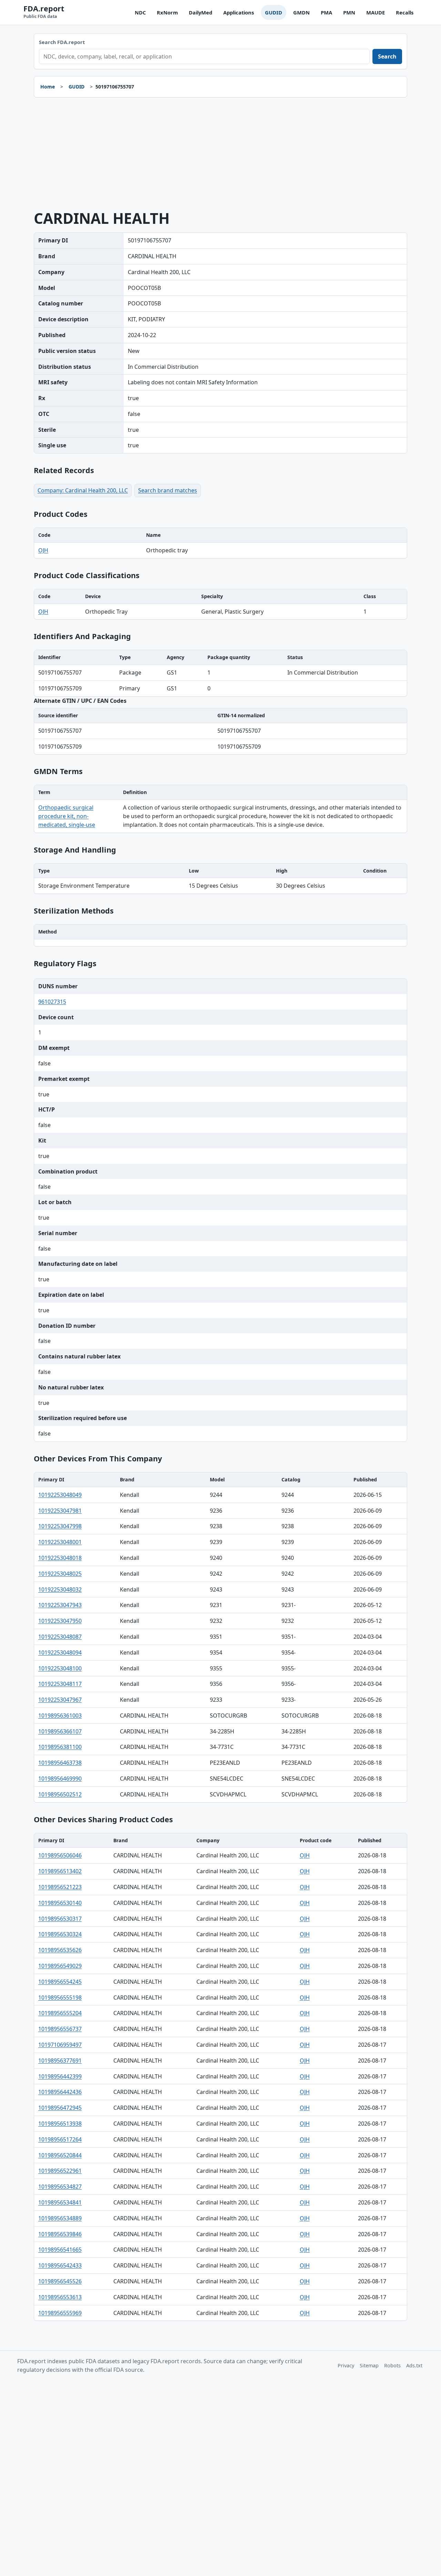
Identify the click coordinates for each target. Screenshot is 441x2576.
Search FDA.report (62, 42)
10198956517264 (60, 2139)
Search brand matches (168, 490)
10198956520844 (60, 2155)
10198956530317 (60, 1919)
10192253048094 (60, 1652)
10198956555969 (60, 2313)
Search (387, 56)
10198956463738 (60, 1763)
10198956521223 (60, 1887)
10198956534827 (60, 2187)
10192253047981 (60, 1511)
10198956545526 (60, 2281)
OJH (43, 550)
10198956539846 (60, 2234)
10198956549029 (60, 1966)
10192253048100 (60, 1668)
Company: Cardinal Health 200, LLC (83, 490)
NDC (140, 12)
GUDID (274, 12)
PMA (326, 12)
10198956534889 (60, 2218)
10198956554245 (60, 1982)
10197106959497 (60, 2045)
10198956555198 (60, 1998)
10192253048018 (60, 1558)
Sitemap (369, 2365)
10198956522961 (60, 2171)
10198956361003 (60, 1715)
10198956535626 (60, 1950)
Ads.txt (414, 2365)
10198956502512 (60, 1794)
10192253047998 (60, 1526)
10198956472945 (60, 2108)
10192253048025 (60, 1574)
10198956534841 (60, 2202)
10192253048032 (60, 1589)
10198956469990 (60, 1779)
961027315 (52, 1002)
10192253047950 (60, 1621)
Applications (239, 12)
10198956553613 (60, 2297)
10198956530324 (60, 1934)
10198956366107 (60, 1731)
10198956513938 (60, 2124)
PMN (349, 12)
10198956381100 (60, 1747)
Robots (392, 2365)
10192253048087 (60, 1637)
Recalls (405, 12)
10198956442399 (60, 2076)
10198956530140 (60, 1903)
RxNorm (167, 12)
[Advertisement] (220, 154)
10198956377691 (60, 2061)
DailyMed (201, 12)
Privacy (346, 2365)
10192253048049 (60, 1495)
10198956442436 (60, 2092)
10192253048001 (60, 1542)
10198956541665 (60, 2250)
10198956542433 (60, 2265)
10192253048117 (60, 1684)
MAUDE (376, 12)
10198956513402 (60, 1871)
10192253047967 (60, 1700)
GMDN (301, 12)
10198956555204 (60, 2013)
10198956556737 (60, 2029)
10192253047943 (60, 1605)
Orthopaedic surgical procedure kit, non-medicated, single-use (67, 816)
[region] (220, 543)
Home (48, 87)
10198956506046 (60, 1855)
